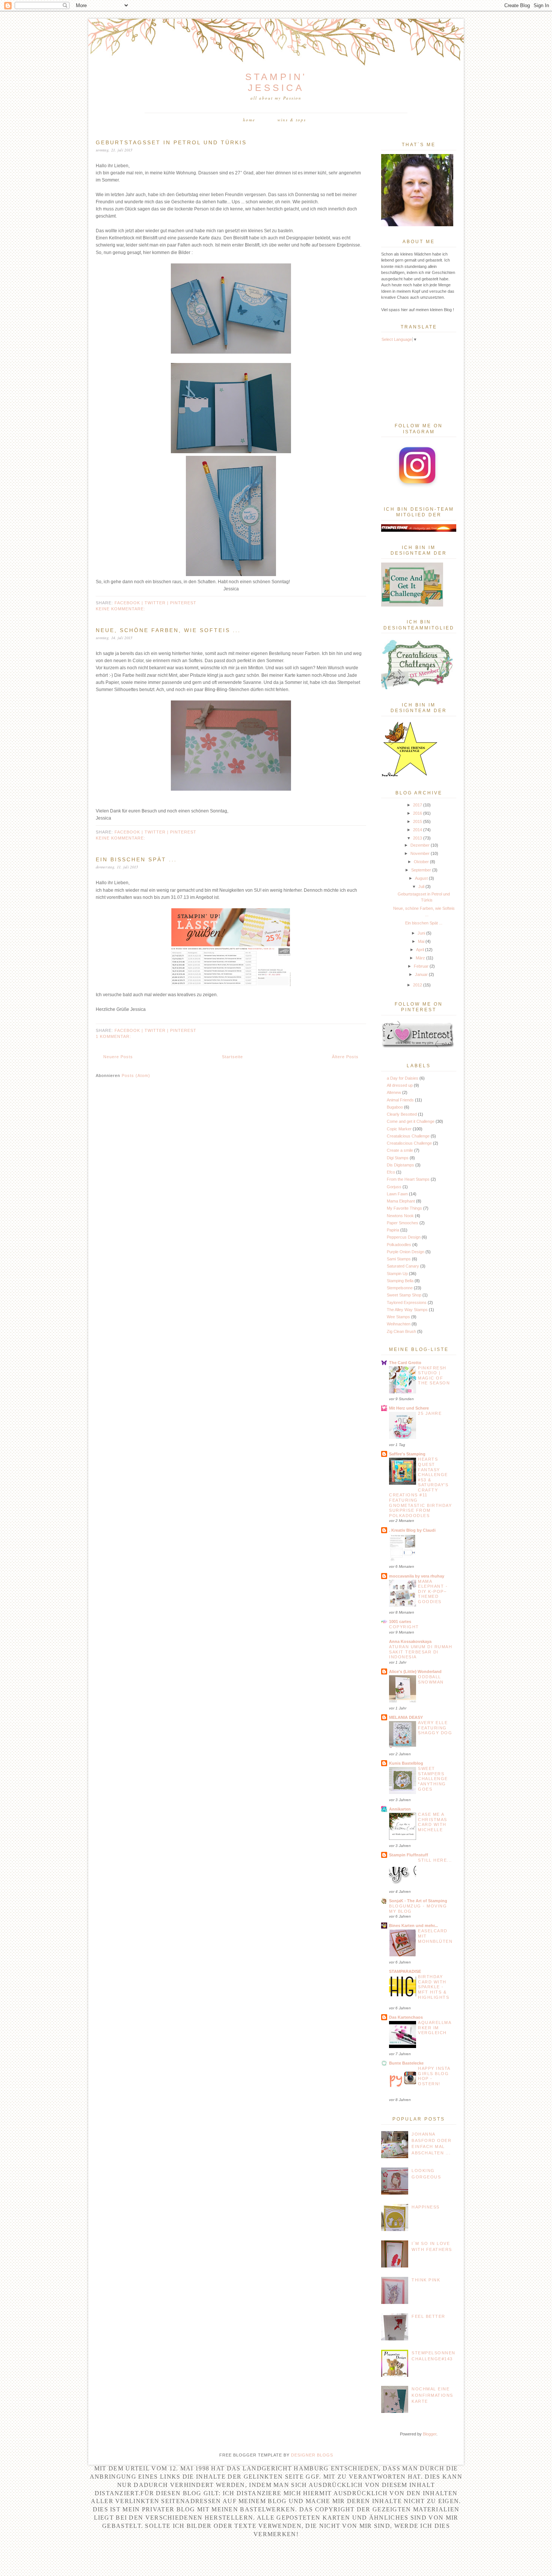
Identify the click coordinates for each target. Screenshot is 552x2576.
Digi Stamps (398, 1158)
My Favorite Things (404, 1208)
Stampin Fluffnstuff (409, 1855)
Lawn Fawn (397, 1194)
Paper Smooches (403, 1223)
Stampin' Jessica (276, 82)
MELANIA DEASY (406, 1717)
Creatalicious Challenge (408, 1136)
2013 (418, 838)
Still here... (435, 1860)
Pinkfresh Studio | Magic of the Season (434, 1376)
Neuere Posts (118, 1057)
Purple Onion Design (406, 1252)
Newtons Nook (400, 1216)
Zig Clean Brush (401, 1331)
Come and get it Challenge (411, 1121)
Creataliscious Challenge (409, 1143)
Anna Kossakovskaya (410, 1641)
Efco (391, 1172)
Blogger (430, 2434)
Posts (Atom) (136, 1075)
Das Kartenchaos (406, 2017)
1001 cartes (400, 1622)
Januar (421, 974)
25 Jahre (430, 1413)
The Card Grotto (405, 1363)
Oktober (421, 862)
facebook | (130, 603)
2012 (418, 985)
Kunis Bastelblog (406, 1763)
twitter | (157, 603)
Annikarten (400, 1809)
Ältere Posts (345, 1057)
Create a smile (400, 1150)
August (421, 878)
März (420, 958)
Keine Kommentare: (121, 609)
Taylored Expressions (407, 1302)
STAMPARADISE (405, 1971)
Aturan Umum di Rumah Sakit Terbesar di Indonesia (421, 1652)
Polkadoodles (399, 1245)
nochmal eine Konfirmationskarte (432, 2395)
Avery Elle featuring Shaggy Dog (435, 1728)
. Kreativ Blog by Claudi (412, 1530)
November (420, 853)
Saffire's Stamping (407, 1454)
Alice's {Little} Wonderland (415, 1671)
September (421, 870)
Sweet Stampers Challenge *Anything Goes (433, 1779)
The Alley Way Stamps (407, 1310)
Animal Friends (400, 1100)
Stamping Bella (400, 1281)
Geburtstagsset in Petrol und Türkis (171, 142)
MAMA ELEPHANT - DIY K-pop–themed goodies (433, 1591)
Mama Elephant (401, 1201)
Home (249, 120)
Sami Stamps (399, 1259)
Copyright (404, 1627)
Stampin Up (397, 1274)
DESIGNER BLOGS (312, 2455)
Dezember (420, 845)
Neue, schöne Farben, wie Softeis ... (168, 630)
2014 (418, 830)
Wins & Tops (292, 120)
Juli (421, 886)
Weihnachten (399, 1324)
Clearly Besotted (402, 1114)
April (420, 950)
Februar (421, 966)
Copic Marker (399, 1129)
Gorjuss (394, 1187)
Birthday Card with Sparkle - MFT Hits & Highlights (434, 1987)
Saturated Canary (403, 1266)
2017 (418, 805)
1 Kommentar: (113, 1036)
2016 (418, 813)
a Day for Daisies (403, 1078)
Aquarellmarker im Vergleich (435, 2028)
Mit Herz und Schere (409, 1408)
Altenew (394, 1092)
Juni (421, 933)
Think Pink (426, 2280)
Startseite (232, 1057)
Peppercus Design (404, 1237)
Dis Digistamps (400, 1165)
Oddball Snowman (431, 1679)
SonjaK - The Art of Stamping (418, 1901)
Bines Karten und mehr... (413, 1926)
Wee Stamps (398, 1317)
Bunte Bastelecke (406, 2063)
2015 (418, 821)
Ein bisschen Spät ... (136, 859)
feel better (428, 2316)
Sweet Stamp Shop (404, 1295)
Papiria (393, 1230)
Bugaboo (395, 1107)
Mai (421, 941)
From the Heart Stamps (408, 1179)
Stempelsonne (400, 1288)
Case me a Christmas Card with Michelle (433, 1822)
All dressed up (400, 1085)
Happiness (426, 2207)
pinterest (183, 603)
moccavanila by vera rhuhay (417, 1576)
